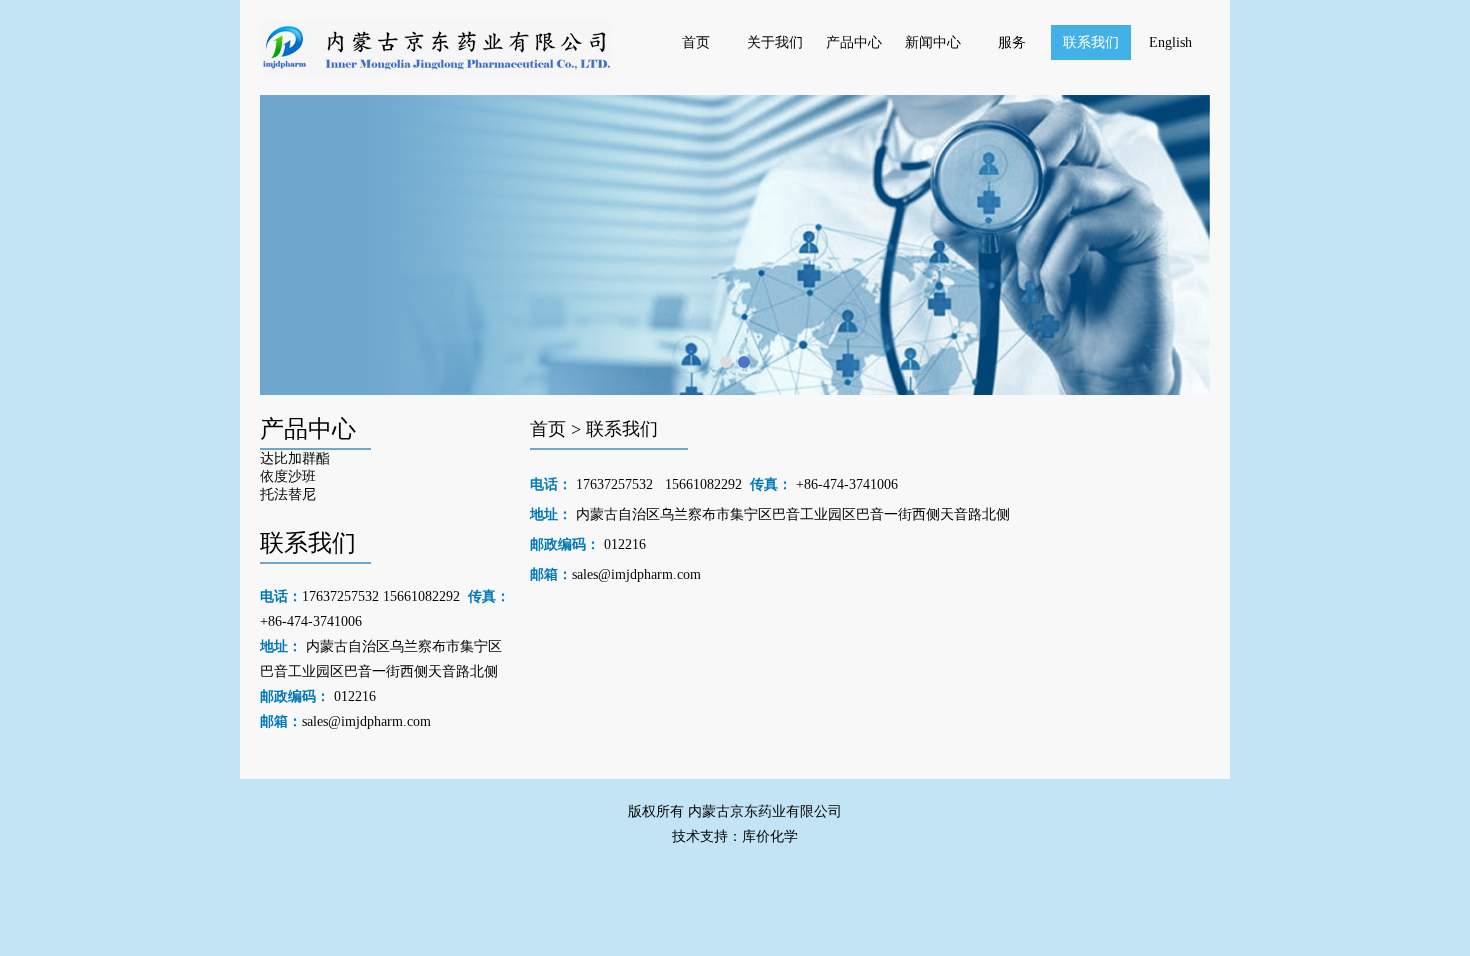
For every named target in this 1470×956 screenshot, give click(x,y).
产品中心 (854, 42)
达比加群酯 (295, 458)
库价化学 (770, 836)
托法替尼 (288, 494)
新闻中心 (933, 42)
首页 (696, 42)
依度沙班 (288, 476)
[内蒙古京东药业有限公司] (436, 71)
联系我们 (1091, 42)
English (1170, 42)
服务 (1012, 42)
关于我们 (775, 42)
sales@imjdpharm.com (366, 721)
